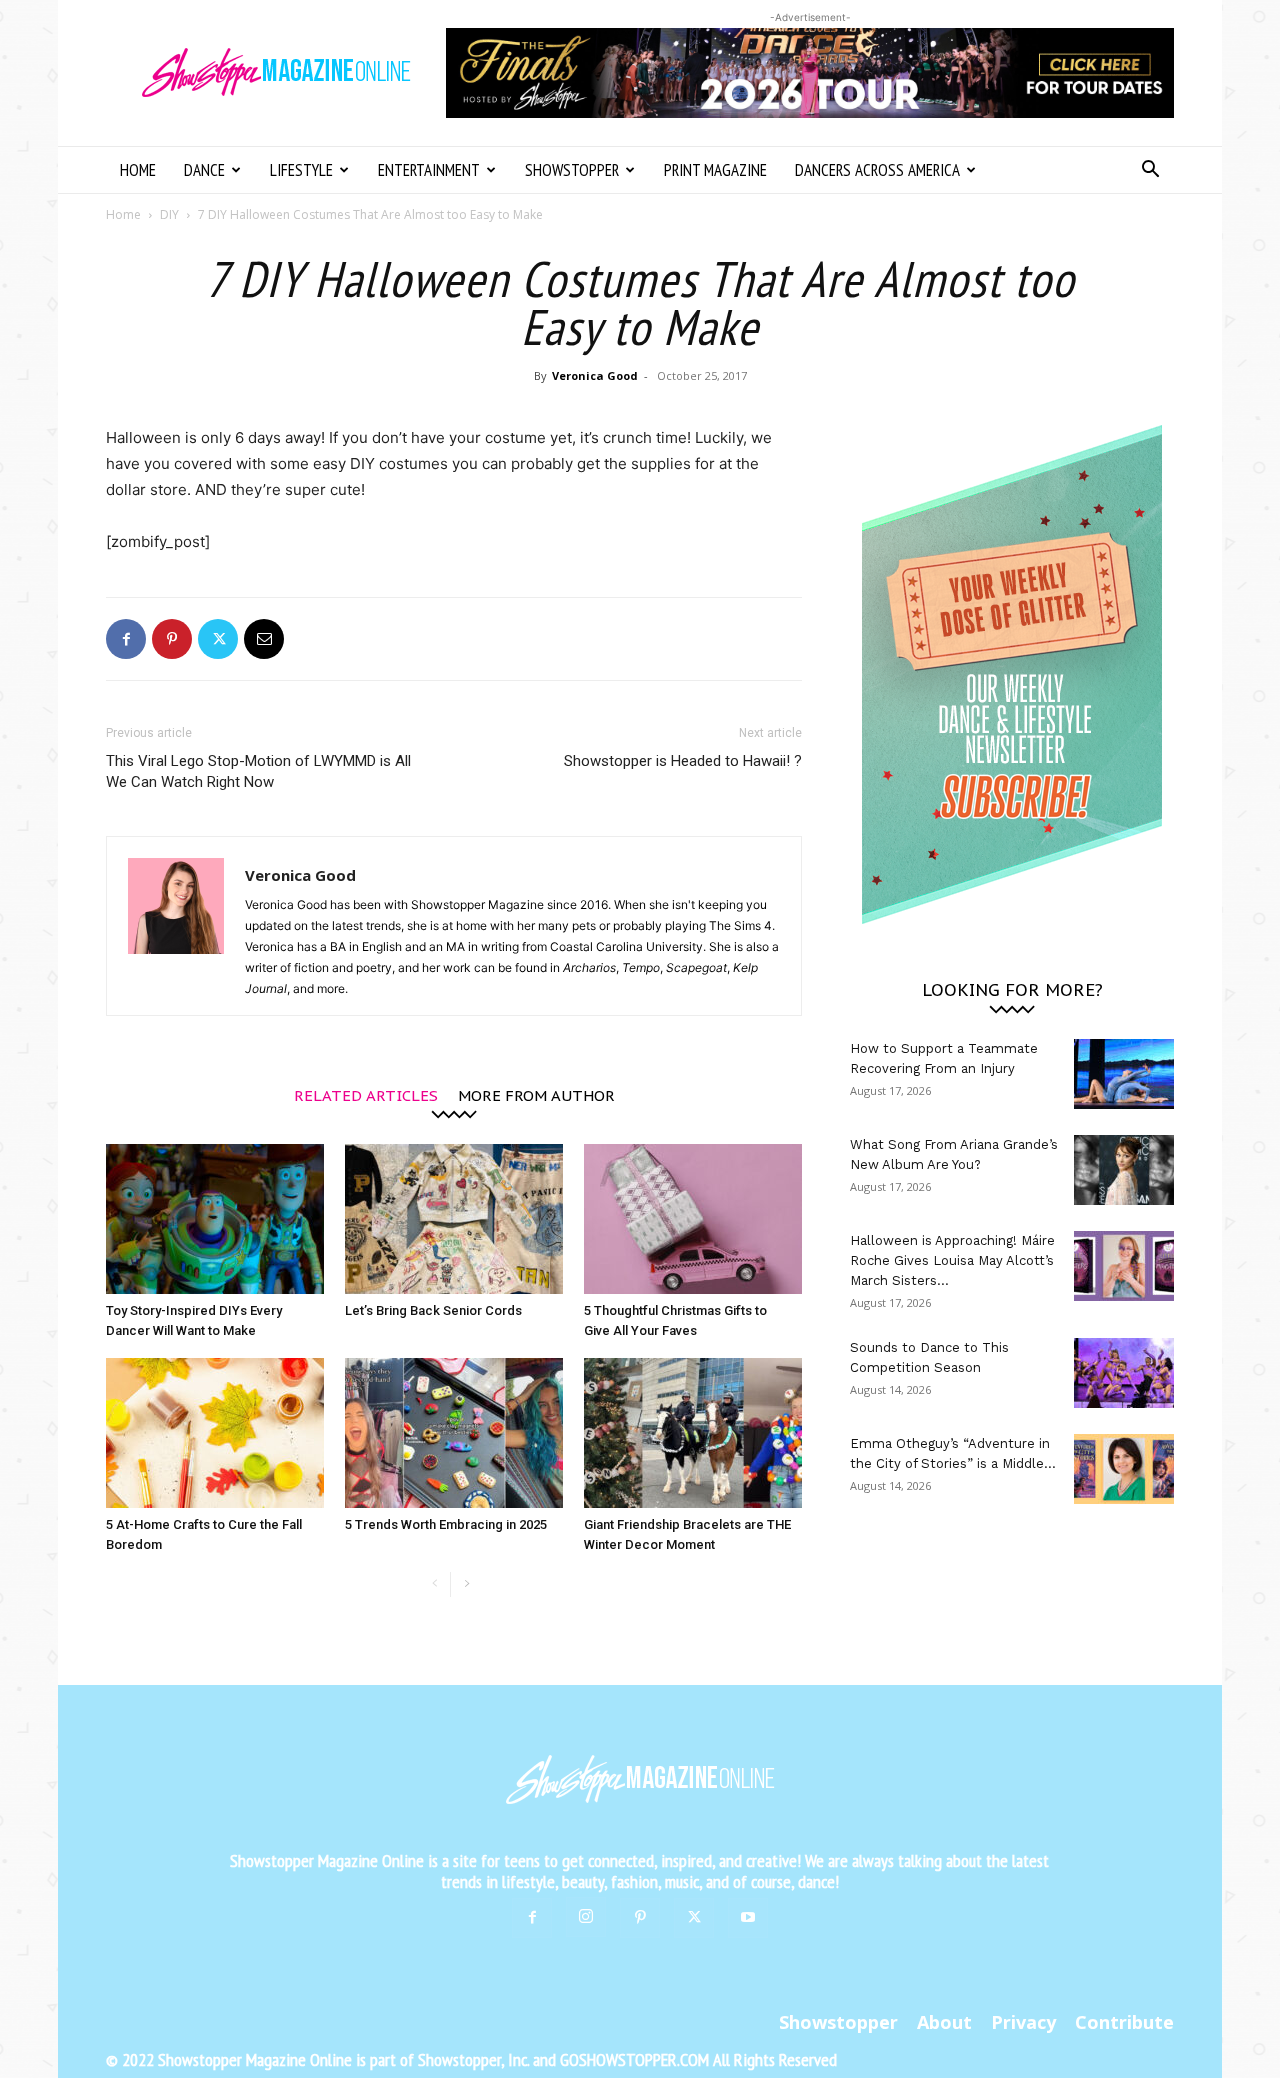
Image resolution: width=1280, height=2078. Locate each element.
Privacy (1023, 2022)
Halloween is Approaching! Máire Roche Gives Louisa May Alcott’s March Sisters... (952, 1260)
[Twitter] (218, 639)
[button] (1150, 171)
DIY (169, 214)
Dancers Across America (877, 170)
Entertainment (429, 170)
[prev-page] (434, 1584)
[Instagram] (586, 1917)
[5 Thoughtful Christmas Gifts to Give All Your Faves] (693, 1219)
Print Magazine (715, 170)
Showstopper (572, 170)
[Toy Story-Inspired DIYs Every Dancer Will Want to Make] (215, 1219)
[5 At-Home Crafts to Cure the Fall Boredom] (215, 1433)
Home (138, 170)
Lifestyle (301, 170)
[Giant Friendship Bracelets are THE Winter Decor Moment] (693, 1433)
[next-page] (466, 1584)
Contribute (1124, 2022)
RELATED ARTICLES (366, 1094)
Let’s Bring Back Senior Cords (433, 1310)
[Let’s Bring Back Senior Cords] (454, 1219)
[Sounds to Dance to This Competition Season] (1124, 1373)
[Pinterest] (172, 639)
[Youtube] (748, 1918)
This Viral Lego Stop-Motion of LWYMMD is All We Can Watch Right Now (258, 771)
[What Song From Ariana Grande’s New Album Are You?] (1124, 1170)
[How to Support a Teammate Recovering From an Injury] (1124, 1074)
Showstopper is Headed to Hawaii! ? (683, 761)
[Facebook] (126, 639)
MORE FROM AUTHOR (536, 1094)
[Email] (264, 639)
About (944, 2022)
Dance (204, 170)
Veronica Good (595, 375)
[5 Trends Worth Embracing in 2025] (454, 1433)
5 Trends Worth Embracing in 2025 (446, 1524)
